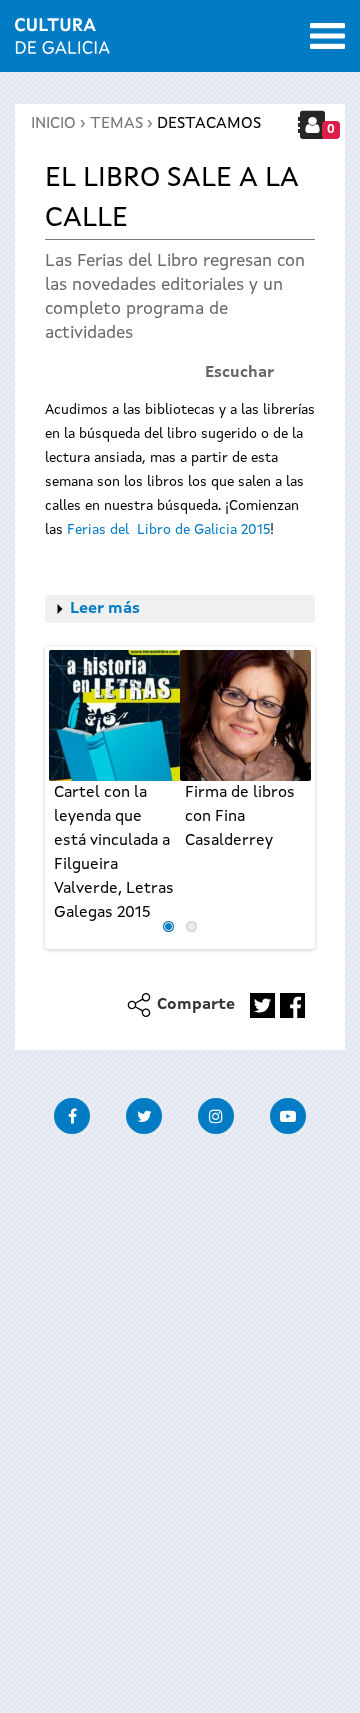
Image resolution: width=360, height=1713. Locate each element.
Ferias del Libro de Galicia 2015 (168, 530)
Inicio (53, 124)
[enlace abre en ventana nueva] (262, 1005)
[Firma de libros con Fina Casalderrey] (245, 715)
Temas (116, 124)
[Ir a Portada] (62, 42)
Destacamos (209, 124)
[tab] (180, 609)
